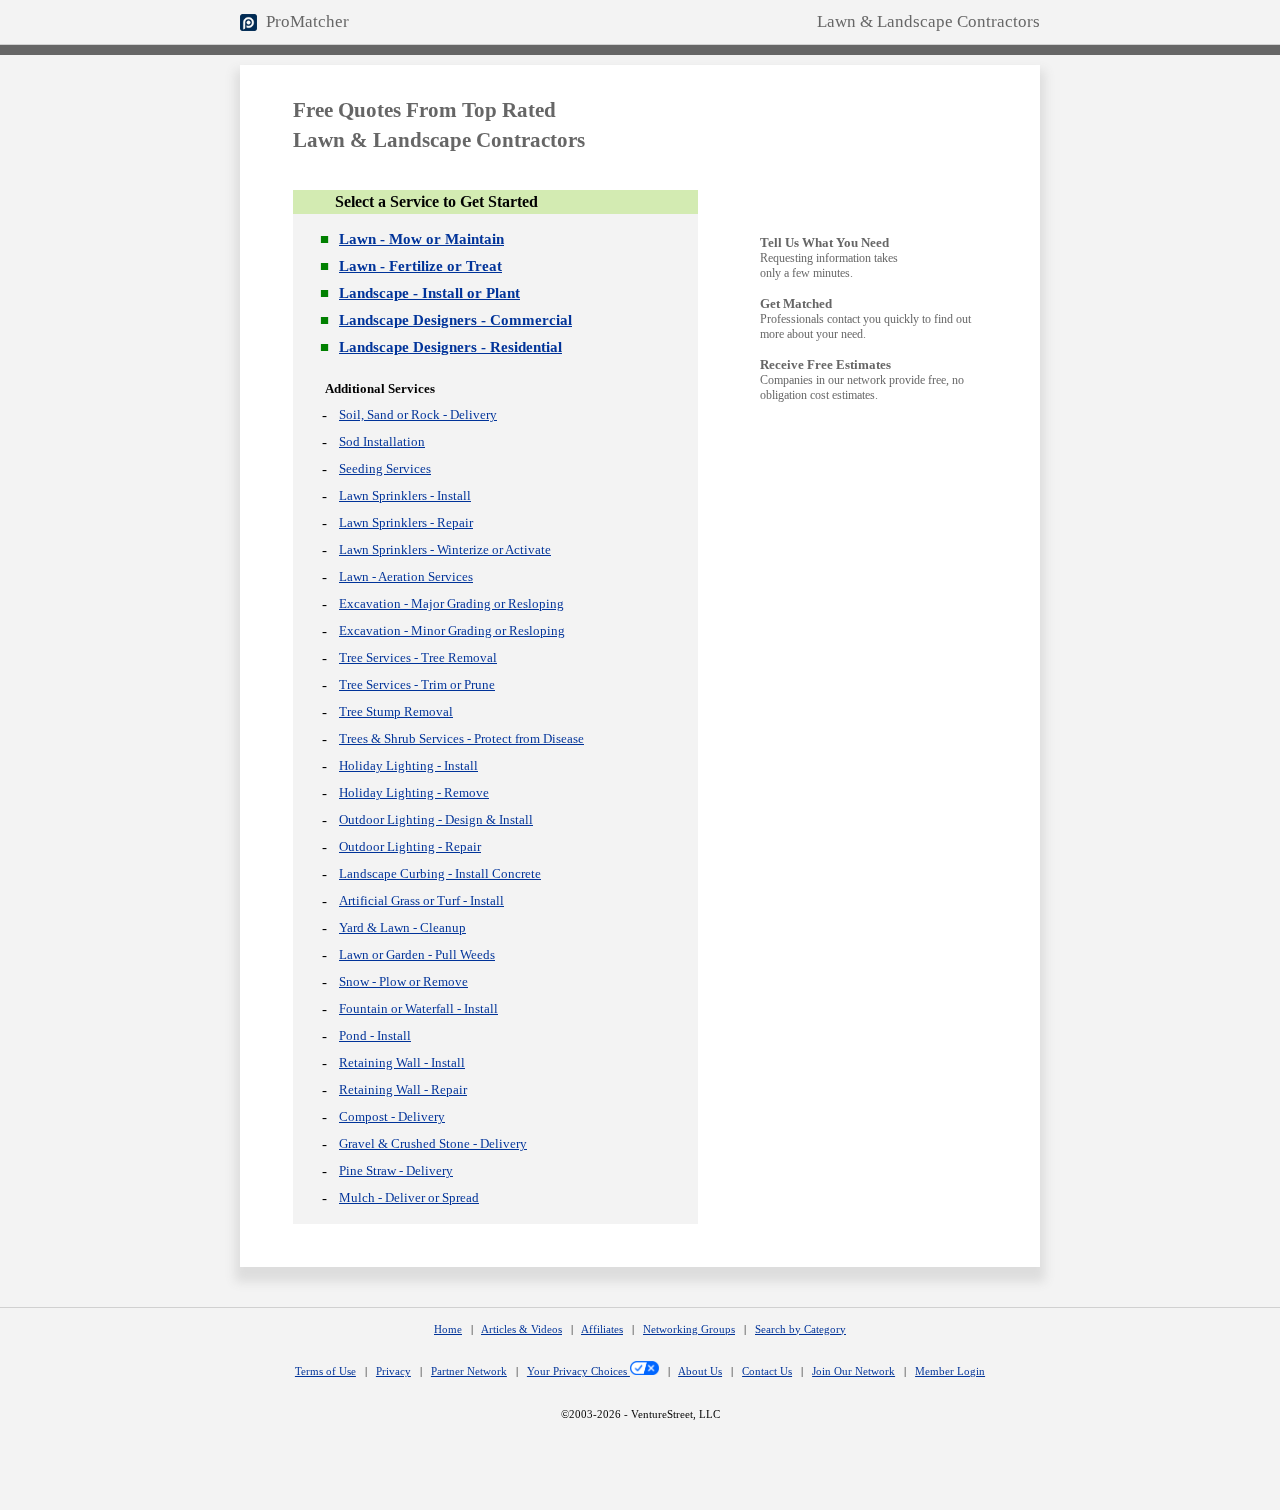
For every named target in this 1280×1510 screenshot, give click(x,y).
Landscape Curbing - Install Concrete (440, 873)
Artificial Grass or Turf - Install (421, 900)
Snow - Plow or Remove (403, 981)
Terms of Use (325, 1371)
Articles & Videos (521, 1329)
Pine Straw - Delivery (396, 1170)
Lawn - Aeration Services (406, 576)
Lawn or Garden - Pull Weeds (417, 954)
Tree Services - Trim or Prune (417, 684)
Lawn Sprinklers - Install (405, 495)
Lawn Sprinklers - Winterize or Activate (445, 549)
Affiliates (602, 1329)
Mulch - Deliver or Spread (409, 1197)
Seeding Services (385, 468)
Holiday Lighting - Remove (414, 792)
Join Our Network (853, 1371)
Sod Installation (382, 441)
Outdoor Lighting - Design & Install (436, 819)
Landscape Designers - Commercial (455, 320)
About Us (700, 1371)
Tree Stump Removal (396, 711)
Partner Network (469, 1371)
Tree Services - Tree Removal (418, 657)
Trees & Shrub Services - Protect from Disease (461, 738)
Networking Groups (689, 1329)
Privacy (393, 1371)
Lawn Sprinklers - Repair (406, 522)
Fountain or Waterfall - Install (418, 1008)
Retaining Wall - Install (402, 1062)
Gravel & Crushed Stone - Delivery (433, 1143)
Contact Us (767, 1371)
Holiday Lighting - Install (408, 765)
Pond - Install (375, 1035)
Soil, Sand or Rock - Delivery (418, 414)
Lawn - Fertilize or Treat (420, 266)
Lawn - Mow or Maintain (421, 239)
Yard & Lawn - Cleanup (402, 927)
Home (448, 1329)
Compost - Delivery (392, 1116)
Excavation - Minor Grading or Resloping (452, 630)
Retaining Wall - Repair (403, 1089)
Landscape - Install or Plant (429, 293)
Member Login (950, 1371)
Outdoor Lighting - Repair (410, 846)
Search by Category (800, 1329)
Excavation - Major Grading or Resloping (451, 603)
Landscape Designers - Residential (450, 347)
